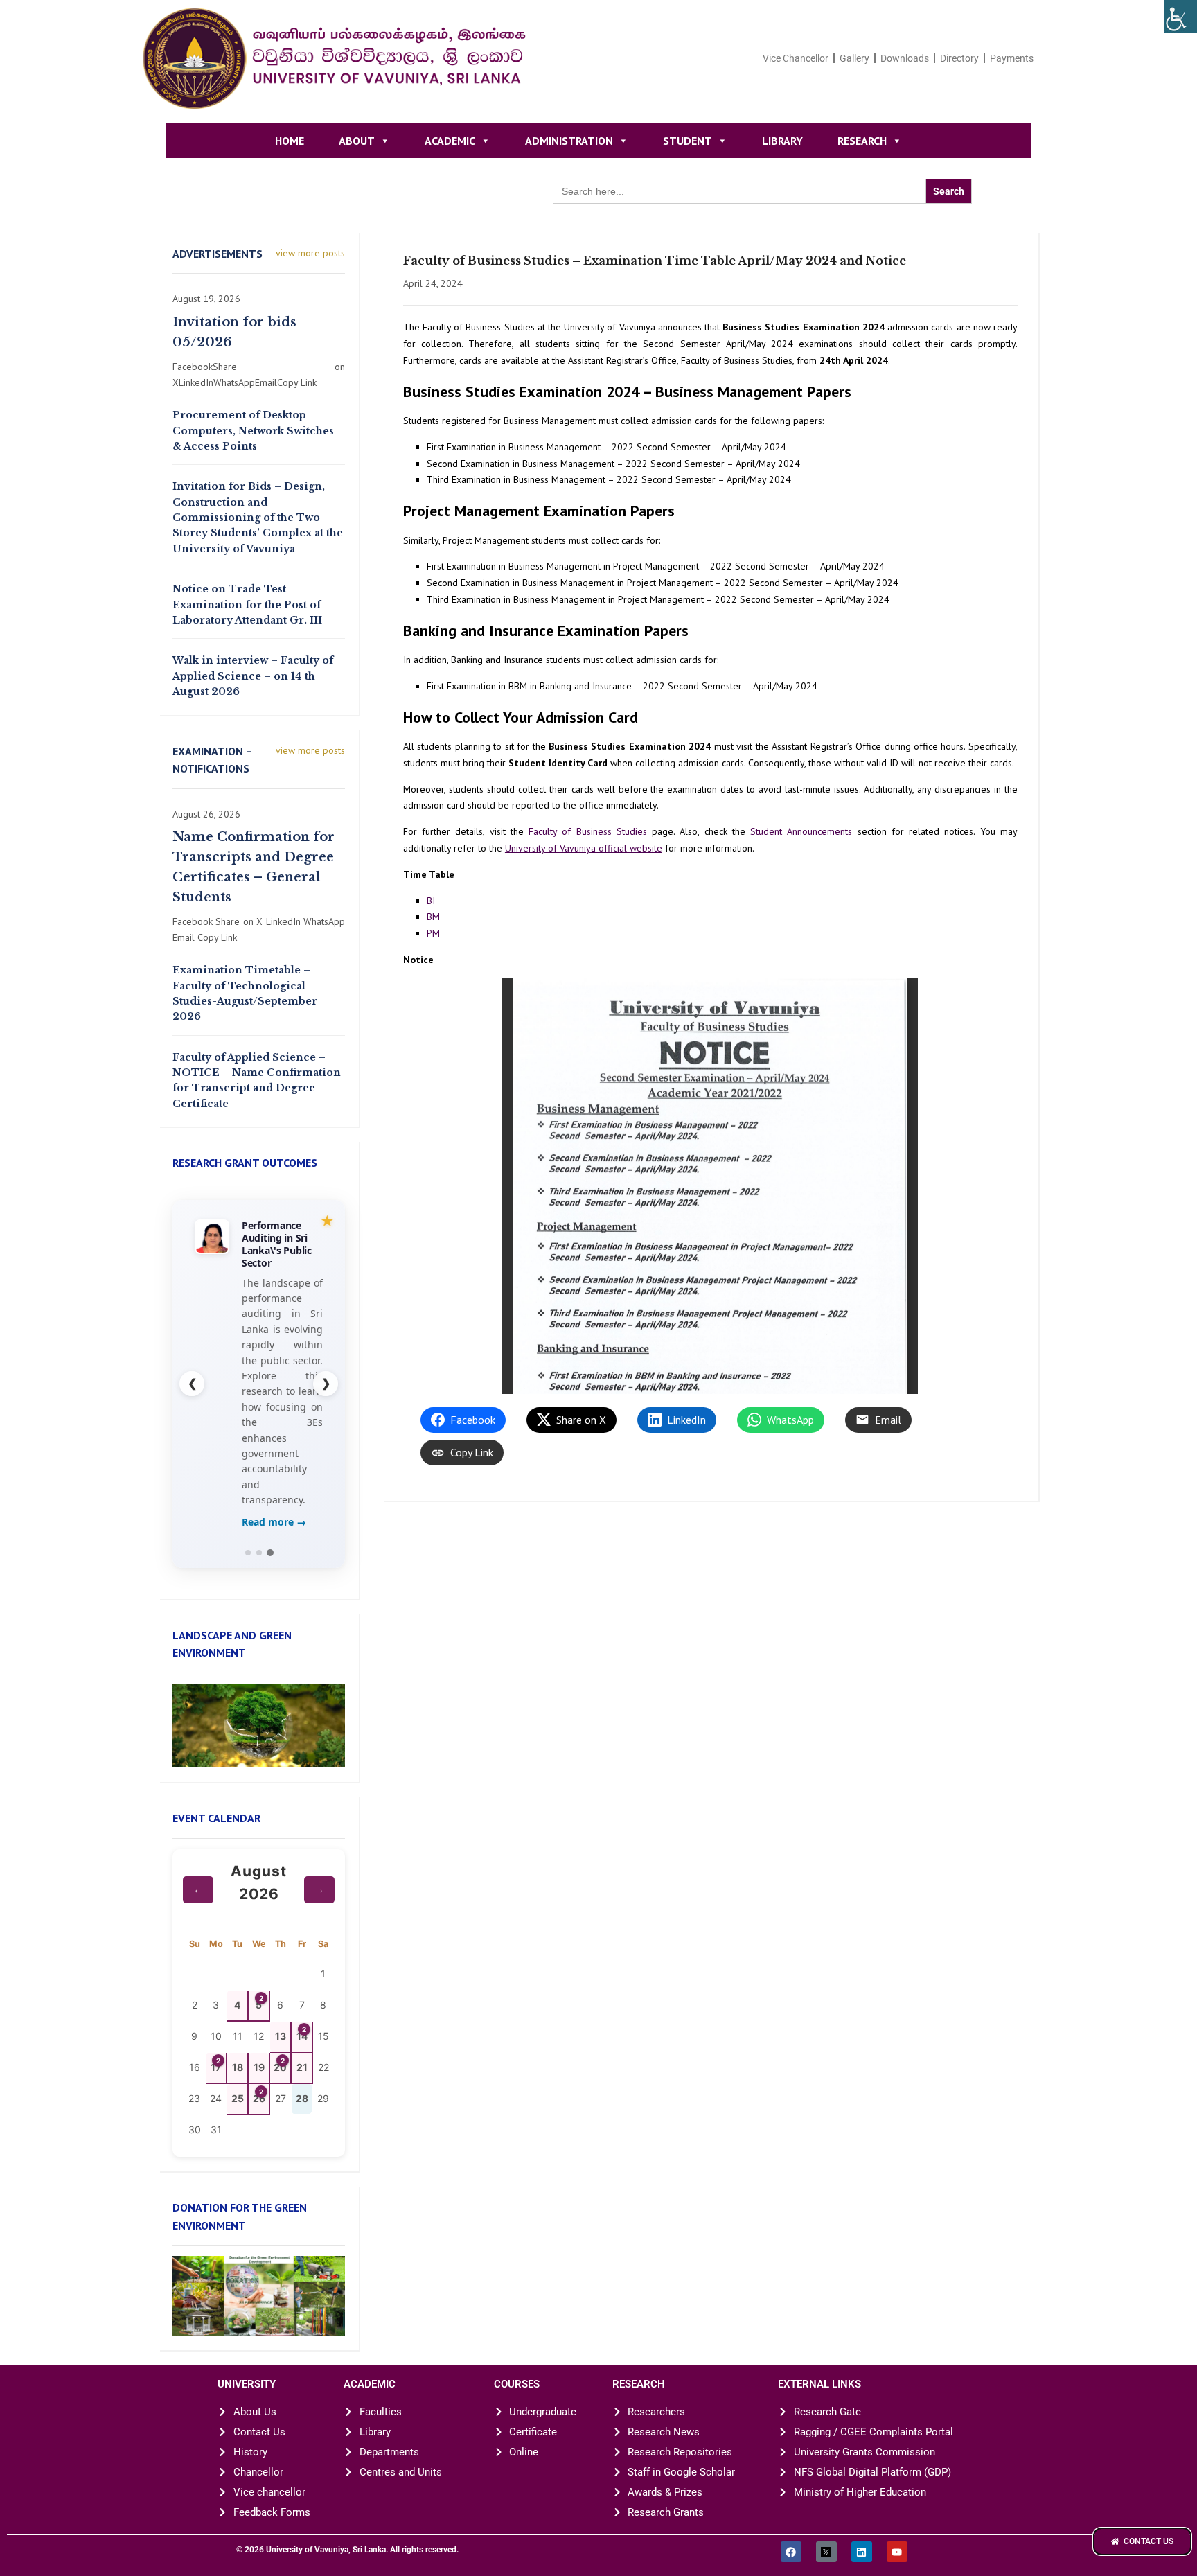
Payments (1012, 58)
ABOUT (357, 141)
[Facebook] (791, 2552)
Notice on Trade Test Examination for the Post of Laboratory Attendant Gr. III (247, 605)
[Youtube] (897, 2552)
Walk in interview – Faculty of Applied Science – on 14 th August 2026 (253, 676)
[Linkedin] (862, 2552)
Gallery (854, 58)
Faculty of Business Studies (588, 831)
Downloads (905, 58)
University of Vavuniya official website (584, 848)
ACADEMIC (450, 141)
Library (782, 141)
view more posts (310, 253)
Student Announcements (801, 831)
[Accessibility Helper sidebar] (1180, 17)
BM (433, 917)
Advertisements (218, 254)
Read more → (274, 1522)
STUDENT (688, 141)
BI (431, 901)
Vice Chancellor (796, 58)
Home (290, 141)
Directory (959, 58)
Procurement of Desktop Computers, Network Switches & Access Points (253, 431)
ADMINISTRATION (569, 141)
